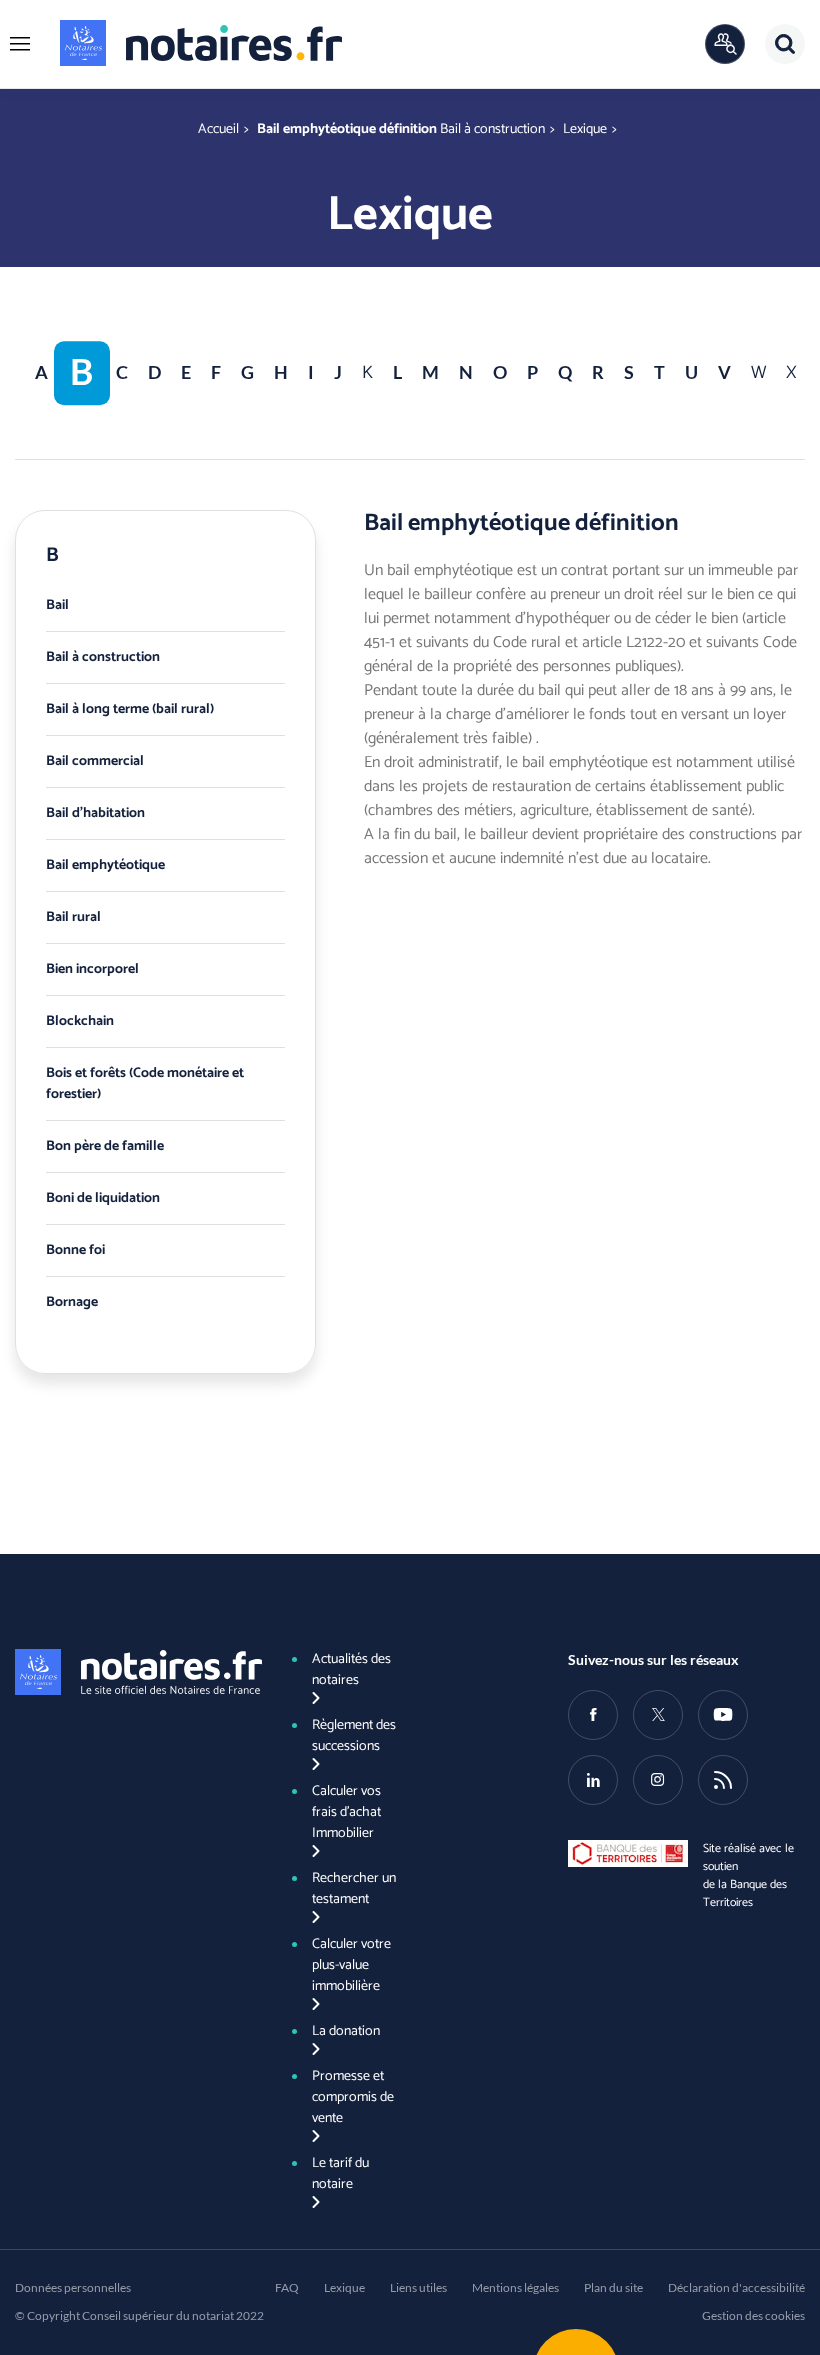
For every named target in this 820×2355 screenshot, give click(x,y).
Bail (57, 605)
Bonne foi (75, 1250)
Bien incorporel (92, 969)
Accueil (218, 129)
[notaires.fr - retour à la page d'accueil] (201, 43)
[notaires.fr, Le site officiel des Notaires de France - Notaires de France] (133, 1672)
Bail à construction (492, 129)
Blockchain (80, 1021)
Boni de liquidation (103, 1198)
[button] (20, 44)
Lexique (585, 129)
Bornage (72, 1302)
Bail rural (73, 917)
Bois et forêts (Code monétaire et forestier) (145, 1084)
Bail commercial (95, 761)
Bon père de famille (105, 1146)
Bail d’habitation (95, 813)
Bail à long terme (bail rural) (130, 709)
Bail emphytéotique (105, 865)
